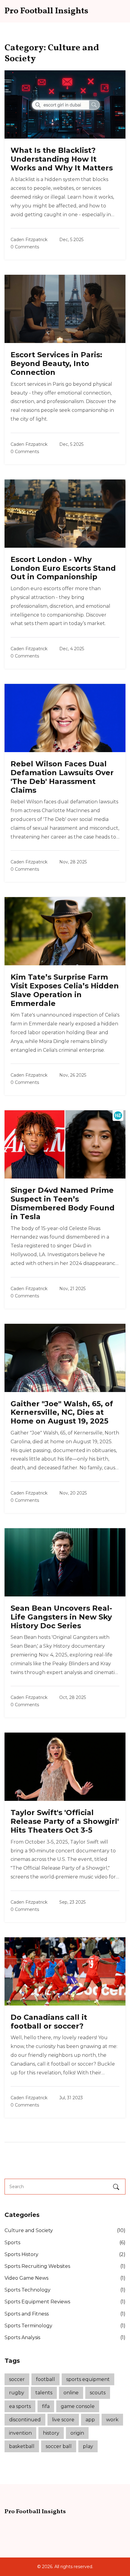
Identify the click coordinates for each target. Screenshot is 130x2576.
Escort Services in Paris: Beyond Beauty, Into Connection (56, 363)
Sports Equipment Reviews (65, 2302)
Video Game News (65, 2278)
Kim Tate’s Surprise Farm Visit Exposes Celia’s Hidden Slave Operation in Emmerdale (65, 990)
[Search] (117, 2187)
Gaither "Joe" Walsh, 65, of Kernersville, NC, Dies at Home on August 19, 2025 (62, 1412)
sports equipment (88, 2379)
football (45, 2379)
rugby (17, 2393)
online (71, 2393)
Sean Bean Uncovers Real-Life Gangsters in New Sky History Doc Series (61, 1617)
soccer (17, 2379)
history (51, 2433)
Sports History (65, 2254)
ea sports (20, 2406)
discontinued (25, 2420)
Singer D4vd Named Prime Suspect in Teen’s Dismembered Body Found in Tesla (63, 1203)
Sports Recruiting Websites (65, 2266)
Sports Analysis (65, 2337)
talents (44, 2393)
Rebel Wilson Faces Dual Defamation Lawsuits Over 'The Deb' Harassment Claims (62, 777)
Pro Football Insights (46, 11)
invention (20, 2433)
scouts (98, 2393)
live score (63, 2420)
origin (77, 2433)
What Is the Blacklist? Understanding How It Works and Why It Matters (62, 159)
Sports (65, 2243)
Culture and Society (65, 2230)
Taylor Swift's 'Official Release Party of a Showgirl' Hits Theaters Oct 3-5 (65, 1821)
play (88, 2446)
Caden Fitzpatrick (29, 240)
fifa (46, 2406)
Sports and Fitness (65, 2314)
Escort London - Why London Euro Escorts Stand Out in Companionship (63, 568)
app (90, 2420)
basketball (22, 2446)
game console (78, 2406)
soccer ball (59, 2446)
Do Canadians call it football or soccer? (49, 2022)
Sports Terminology (65, 2326)
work (112, 2420)
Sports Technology (65, 2290)
